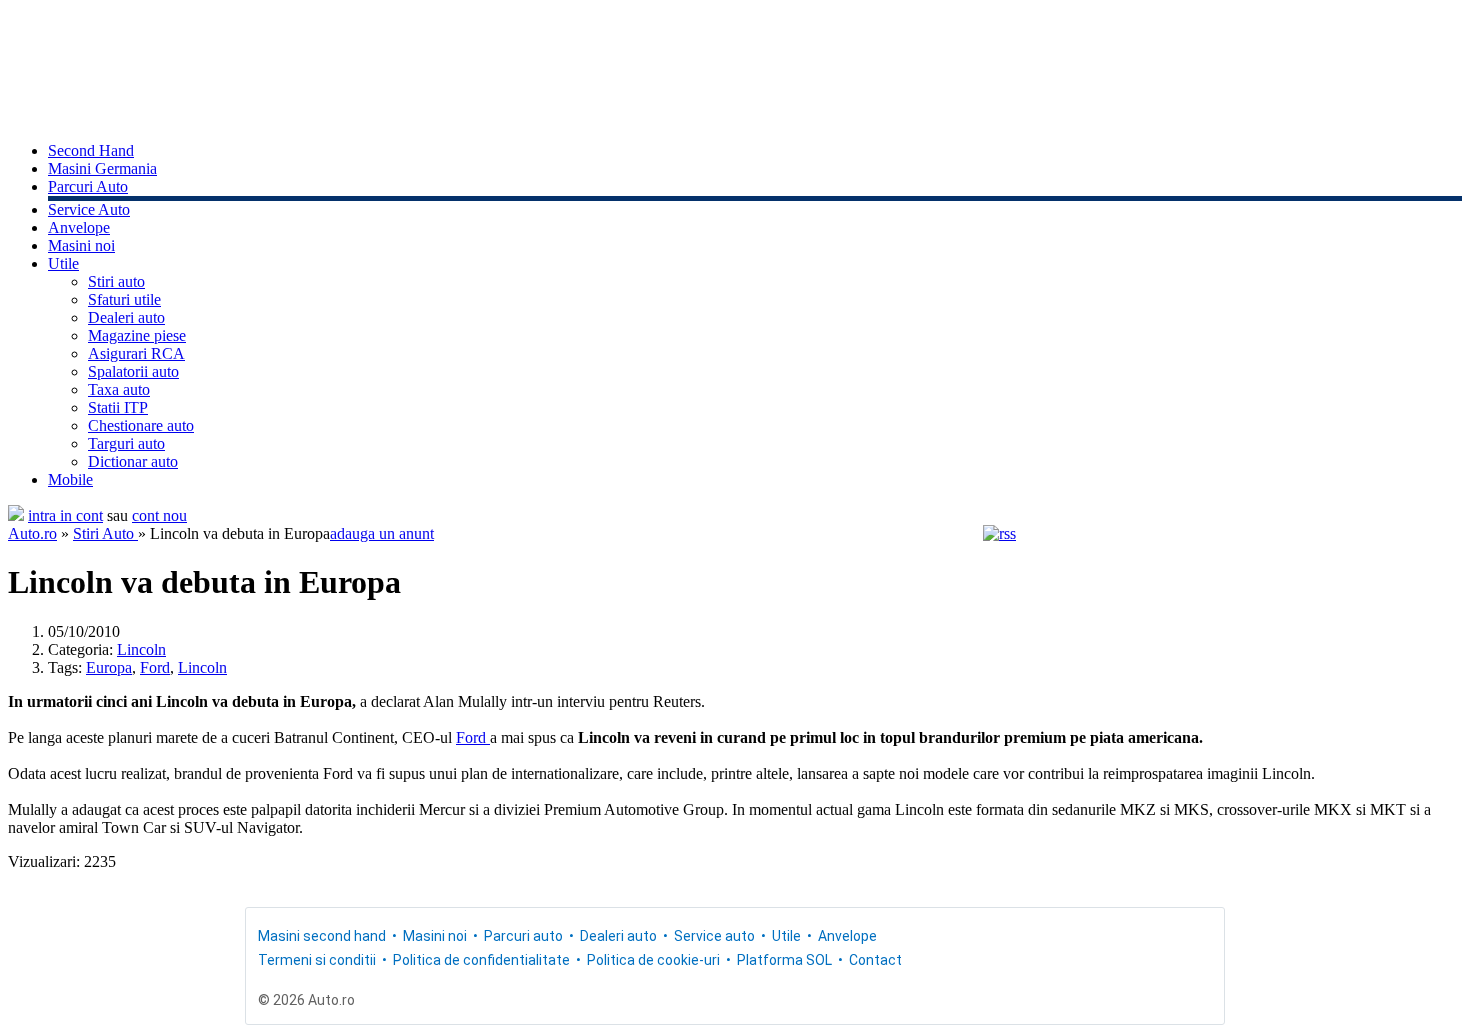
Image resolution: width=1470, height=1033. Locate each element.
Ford (155, 667)
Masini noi (81, 245)
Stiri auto (116, 281)
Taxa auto (119, 389)
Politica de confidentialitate (481, 960)
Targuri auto (126, 443)
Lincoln (141, 649)
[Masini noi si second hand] (16, 515)
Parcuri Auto (88, 186)
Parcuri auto (523, 936)
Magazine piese (137, 335)
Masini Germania (102, 168)
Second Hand (91, 150)
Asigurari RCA (136, 353)
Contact (875, 960)
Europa (109, 667)
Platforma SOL (784, 960)
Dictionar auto (133, 461)
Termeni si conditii (317, 960)
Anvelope (79, 227)
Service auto (714, 936)
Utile (63, 263)
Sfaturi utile (124, 299)
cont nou (159, 515)
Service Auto (89, 209)
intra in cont (65, 515)
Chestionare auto (141, 425)
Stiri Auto (105, 533)
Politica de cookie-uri (653, 960)
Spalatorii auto (133, 371)
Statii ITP (118, 407)
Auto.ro (32, 533)
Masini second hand (322, 936)
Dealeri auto (126, 317)
